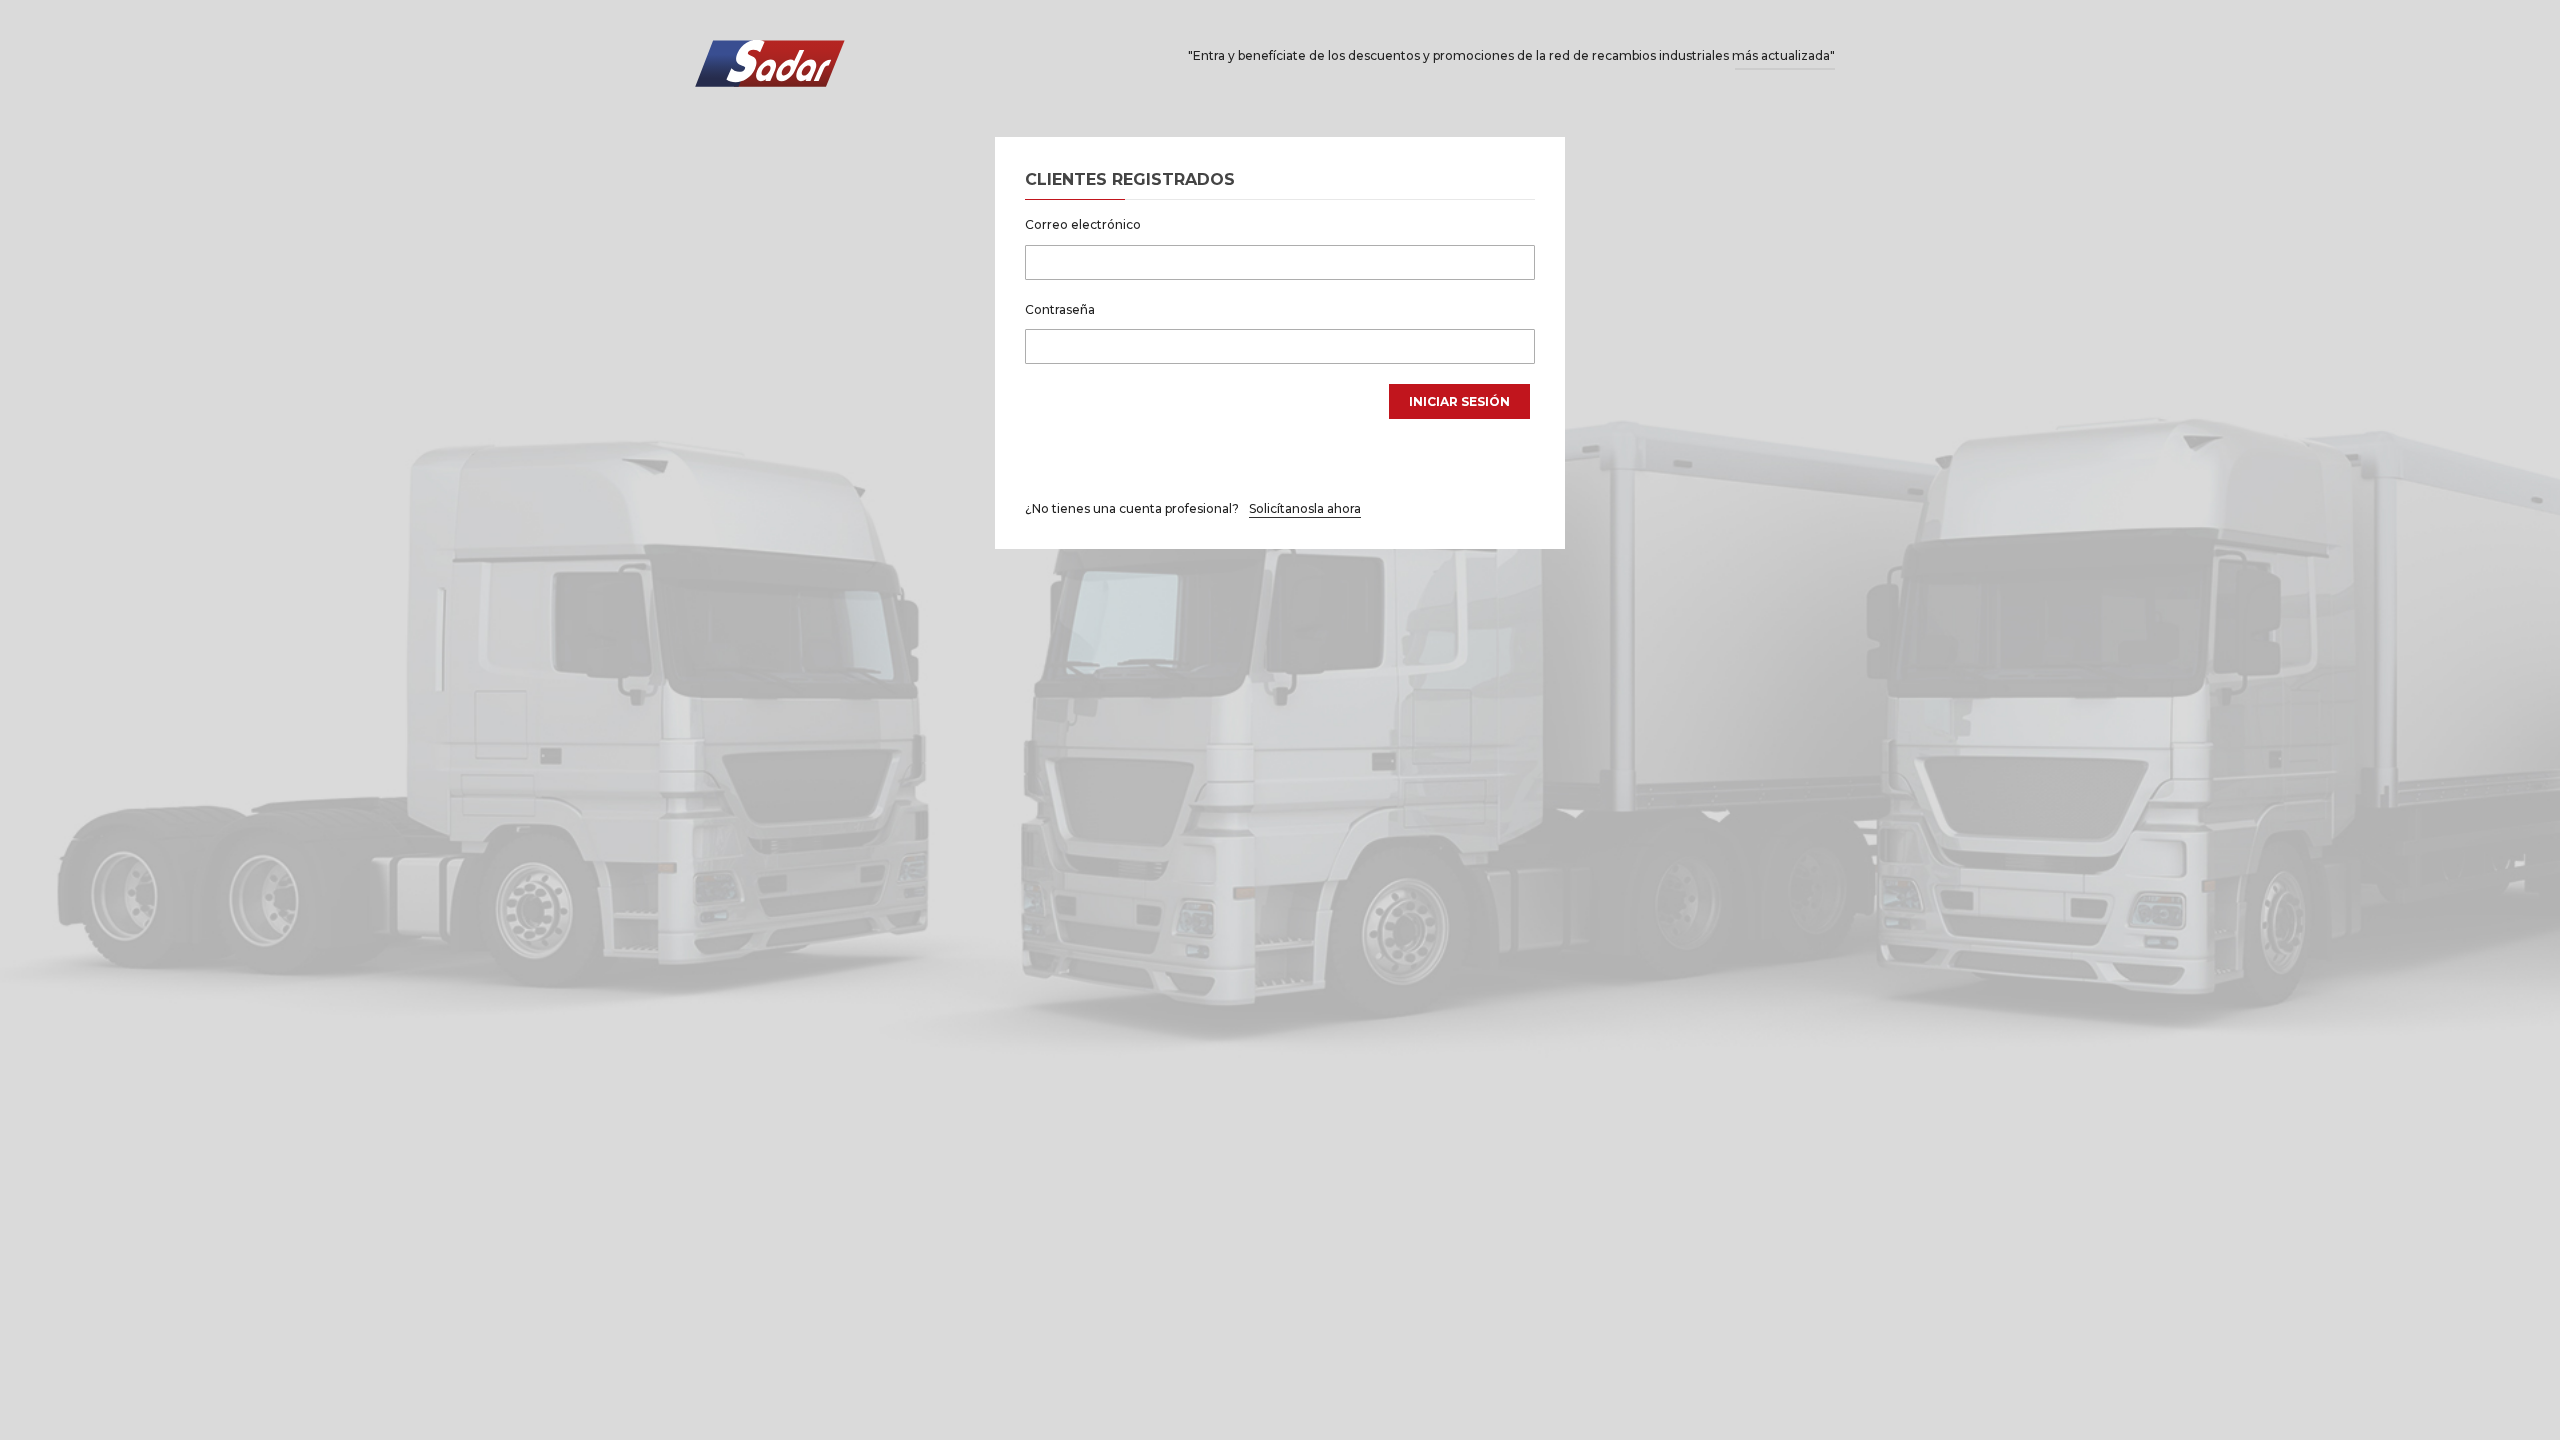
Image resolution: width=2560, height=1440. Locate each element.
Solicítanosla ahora (1305, 508)
